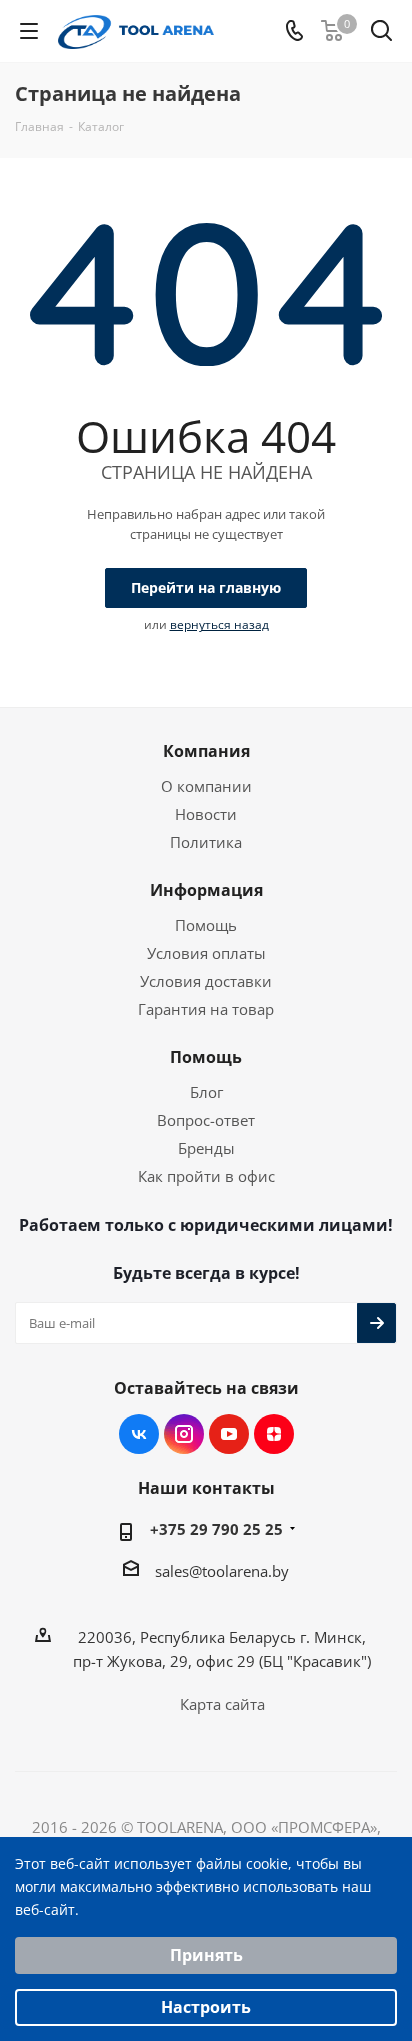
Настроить (206, 2007)
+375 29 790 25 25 (216, 1529)
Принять (206, 1955)
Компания (206, 751)
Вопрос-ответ (206, 1120)
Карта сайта (222, 1704)
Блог (206, 1092)
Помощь (206, 925)
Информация (206, 890)
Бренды (206, 1148)
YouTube (229, 1434)
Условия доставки (206, 981)
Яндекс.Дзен (274, 1434)
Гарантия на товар (206, 1009)
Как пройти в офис (206, 1176)
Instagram (184, 1434)
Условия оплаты (206, 953)
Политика (206, 842)
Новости (206, 814)
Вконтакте (139, 1434)
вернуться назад (219, 624)
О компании (206, 786)
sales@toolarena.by (222, 1571)
